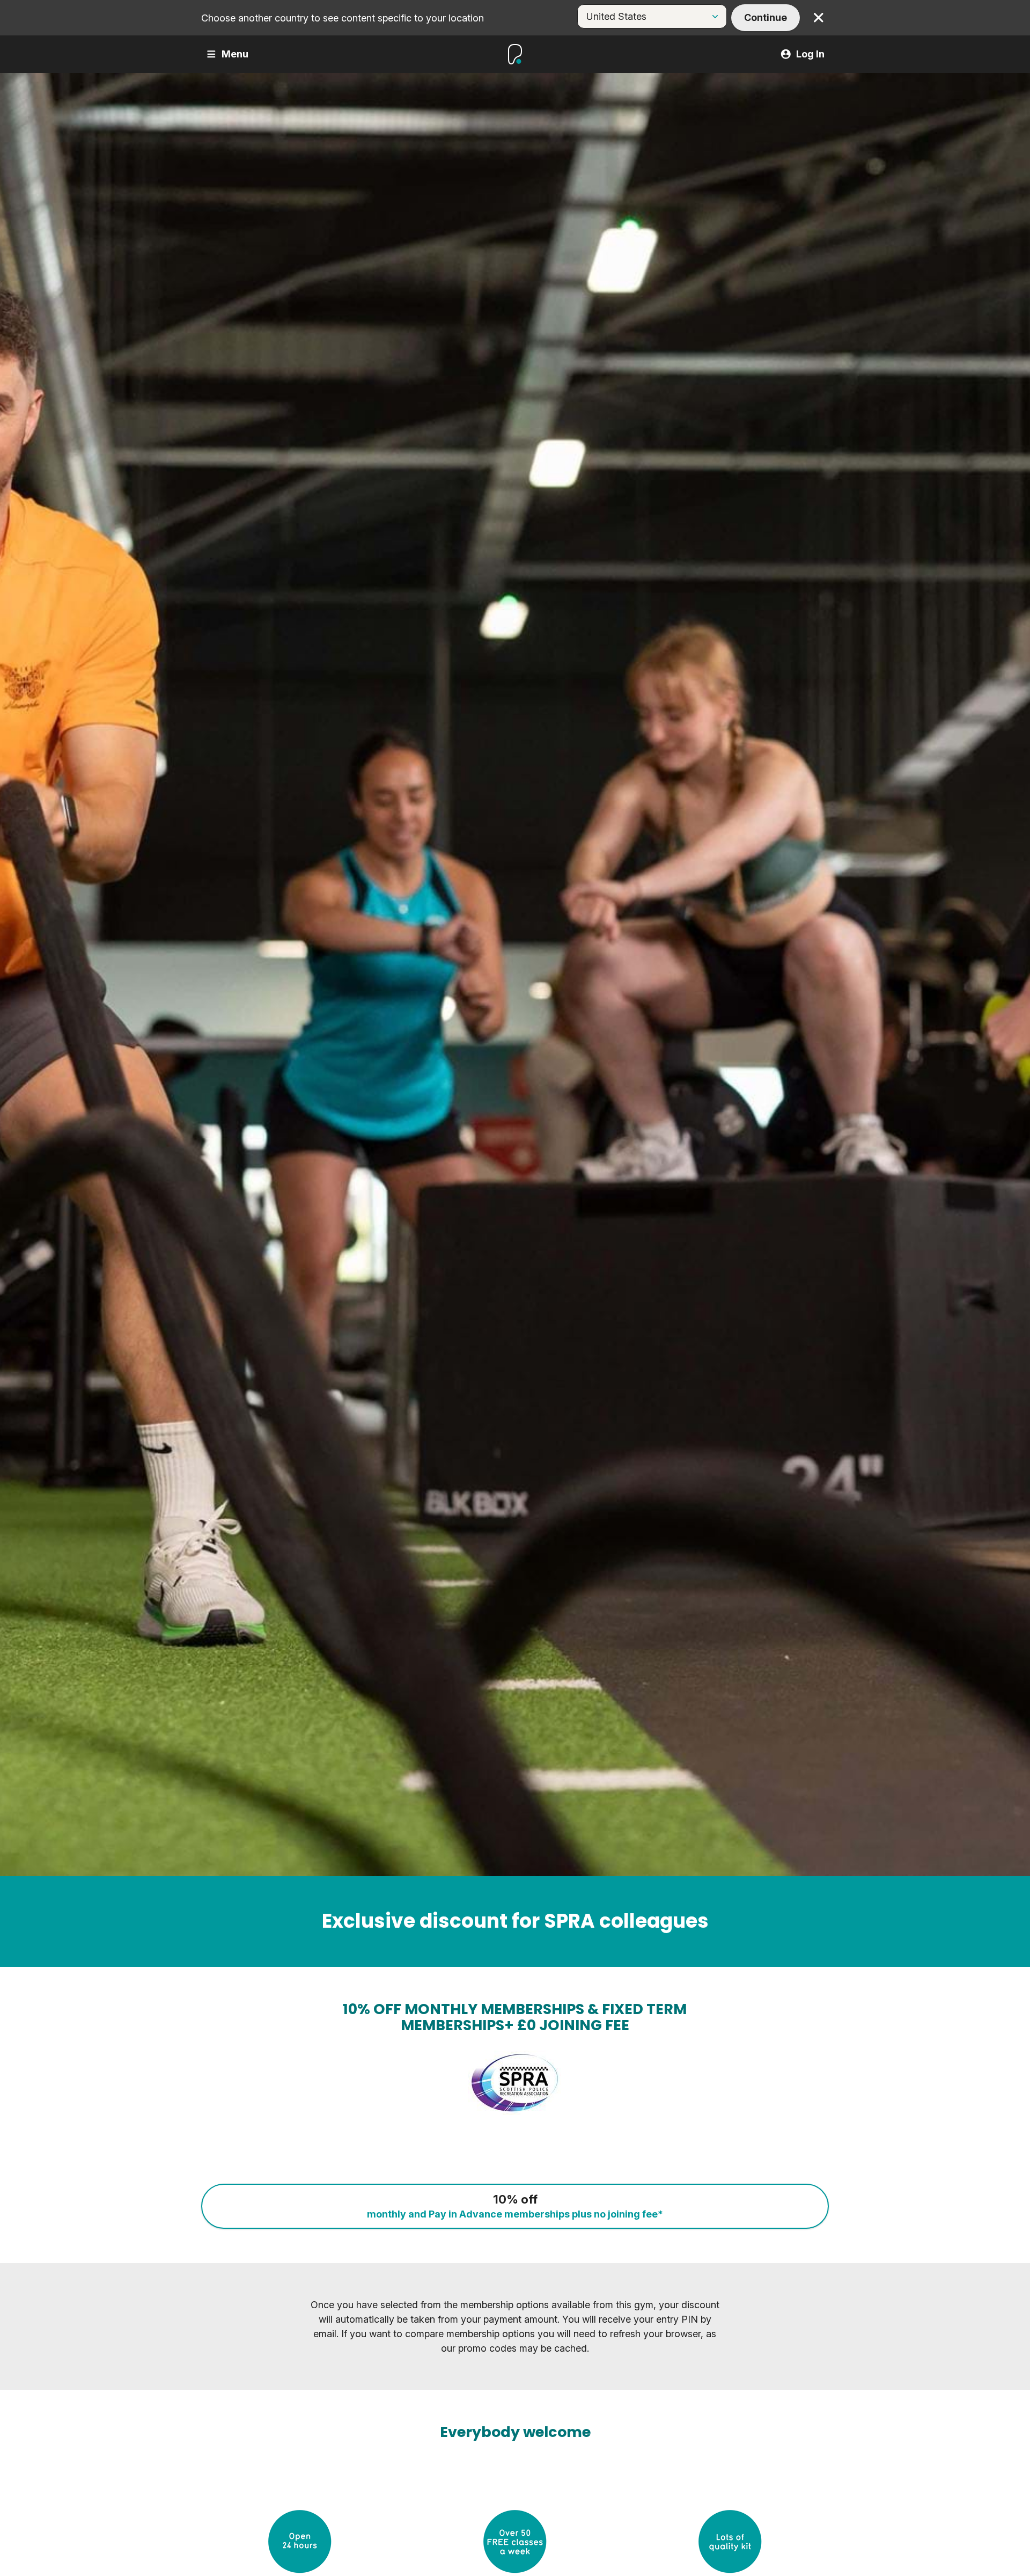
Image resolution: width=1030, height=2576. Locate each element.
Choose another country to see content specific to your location (343, 18)
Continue (766, 17)
